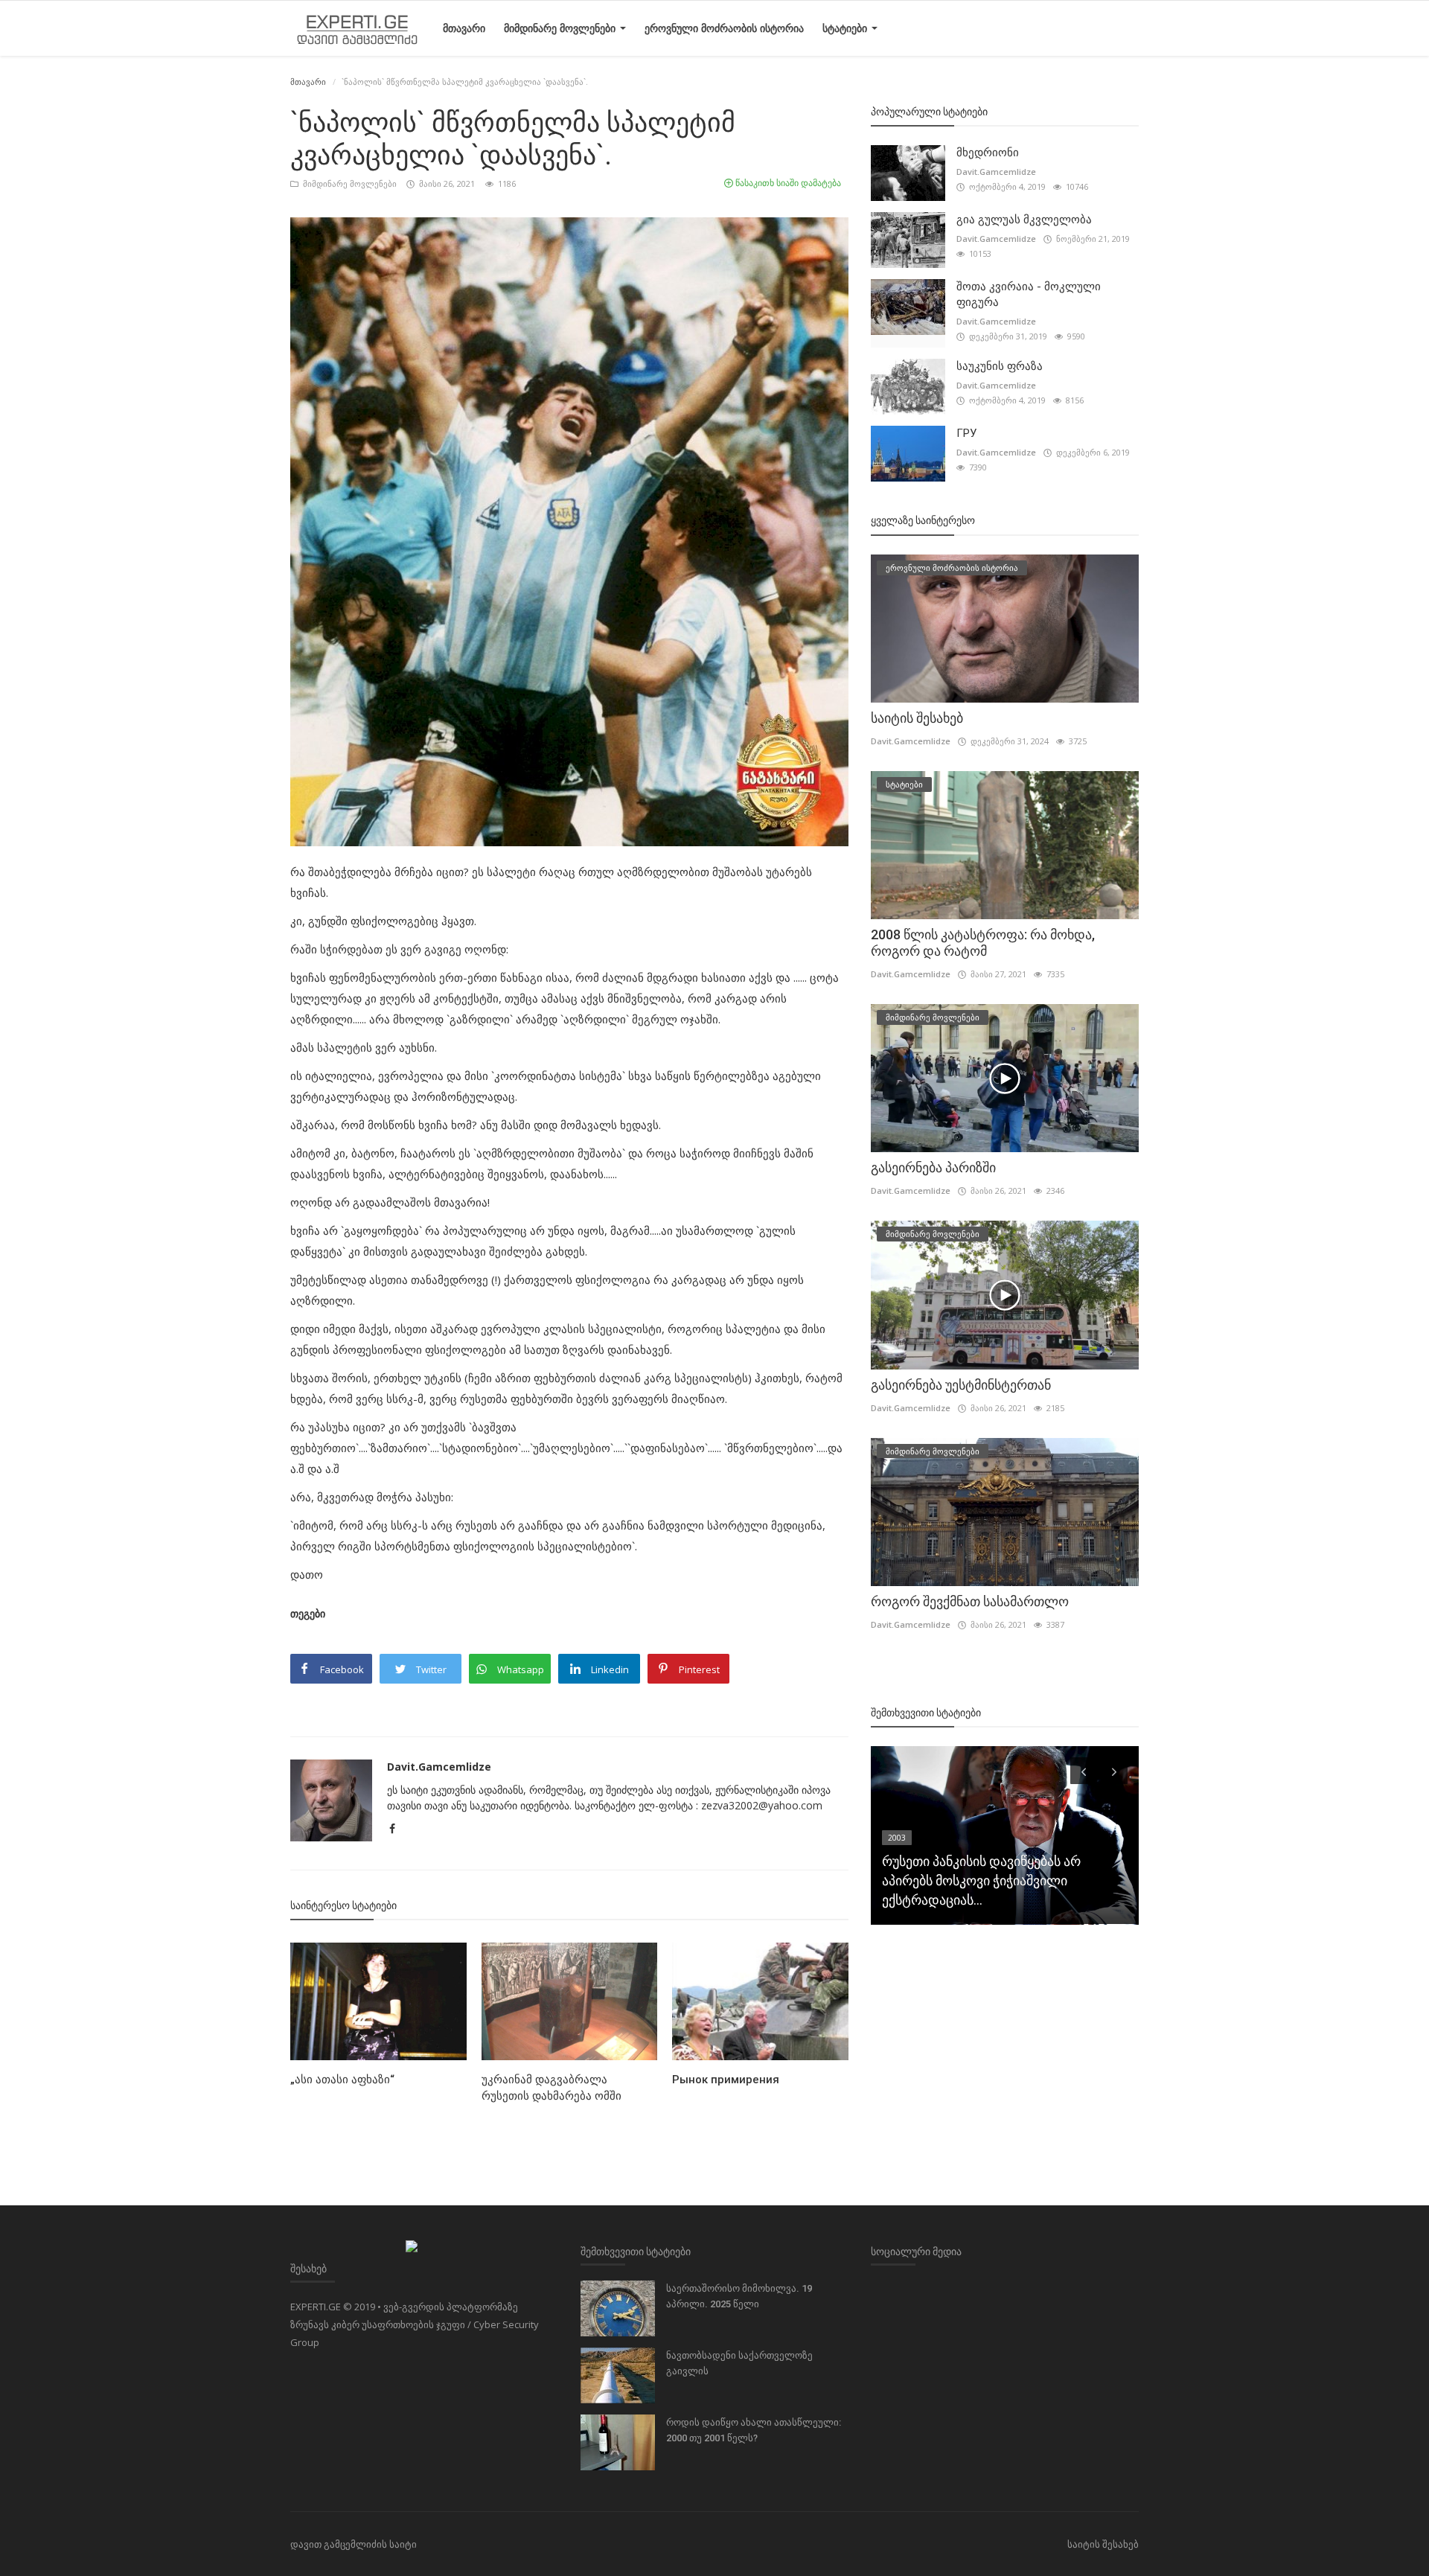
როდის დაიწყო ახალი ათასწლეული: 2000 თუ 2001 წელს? (754, 2430)
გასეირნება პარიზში (933, 1167)
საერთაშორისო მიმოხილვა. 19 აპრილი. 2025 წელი (739, 2296)
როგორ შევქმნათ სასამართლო (970, 1601)
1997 (897, 1876)
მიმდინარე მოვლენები (561, 28)
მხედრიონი (988, 153)
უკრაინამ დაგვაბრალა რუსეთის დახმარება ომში (552, 2088)
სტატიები (846, 28)
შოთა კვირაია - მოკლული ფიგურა (1029, 294)
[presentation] (1084, 1771)
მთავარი (464, 28)
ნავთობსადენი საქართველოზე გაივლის (739, 2363)
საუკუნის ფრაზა (1000, 366)
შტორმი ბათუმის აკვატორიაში (977, 1900)
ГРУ (966, 433)
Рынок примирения (726, 2080)
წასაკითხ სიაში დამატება (787, 183)
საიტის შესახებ (917, 718)
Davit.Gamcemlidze (439, 1767)
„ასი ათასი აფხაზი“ (342, 2080)
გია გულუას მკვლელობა (1024, 220)
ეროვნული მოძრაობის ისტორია (724, 28)
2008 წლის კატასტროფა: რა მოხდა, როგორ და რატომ (983, 943)
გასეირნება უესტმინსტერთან (961, 1385)
